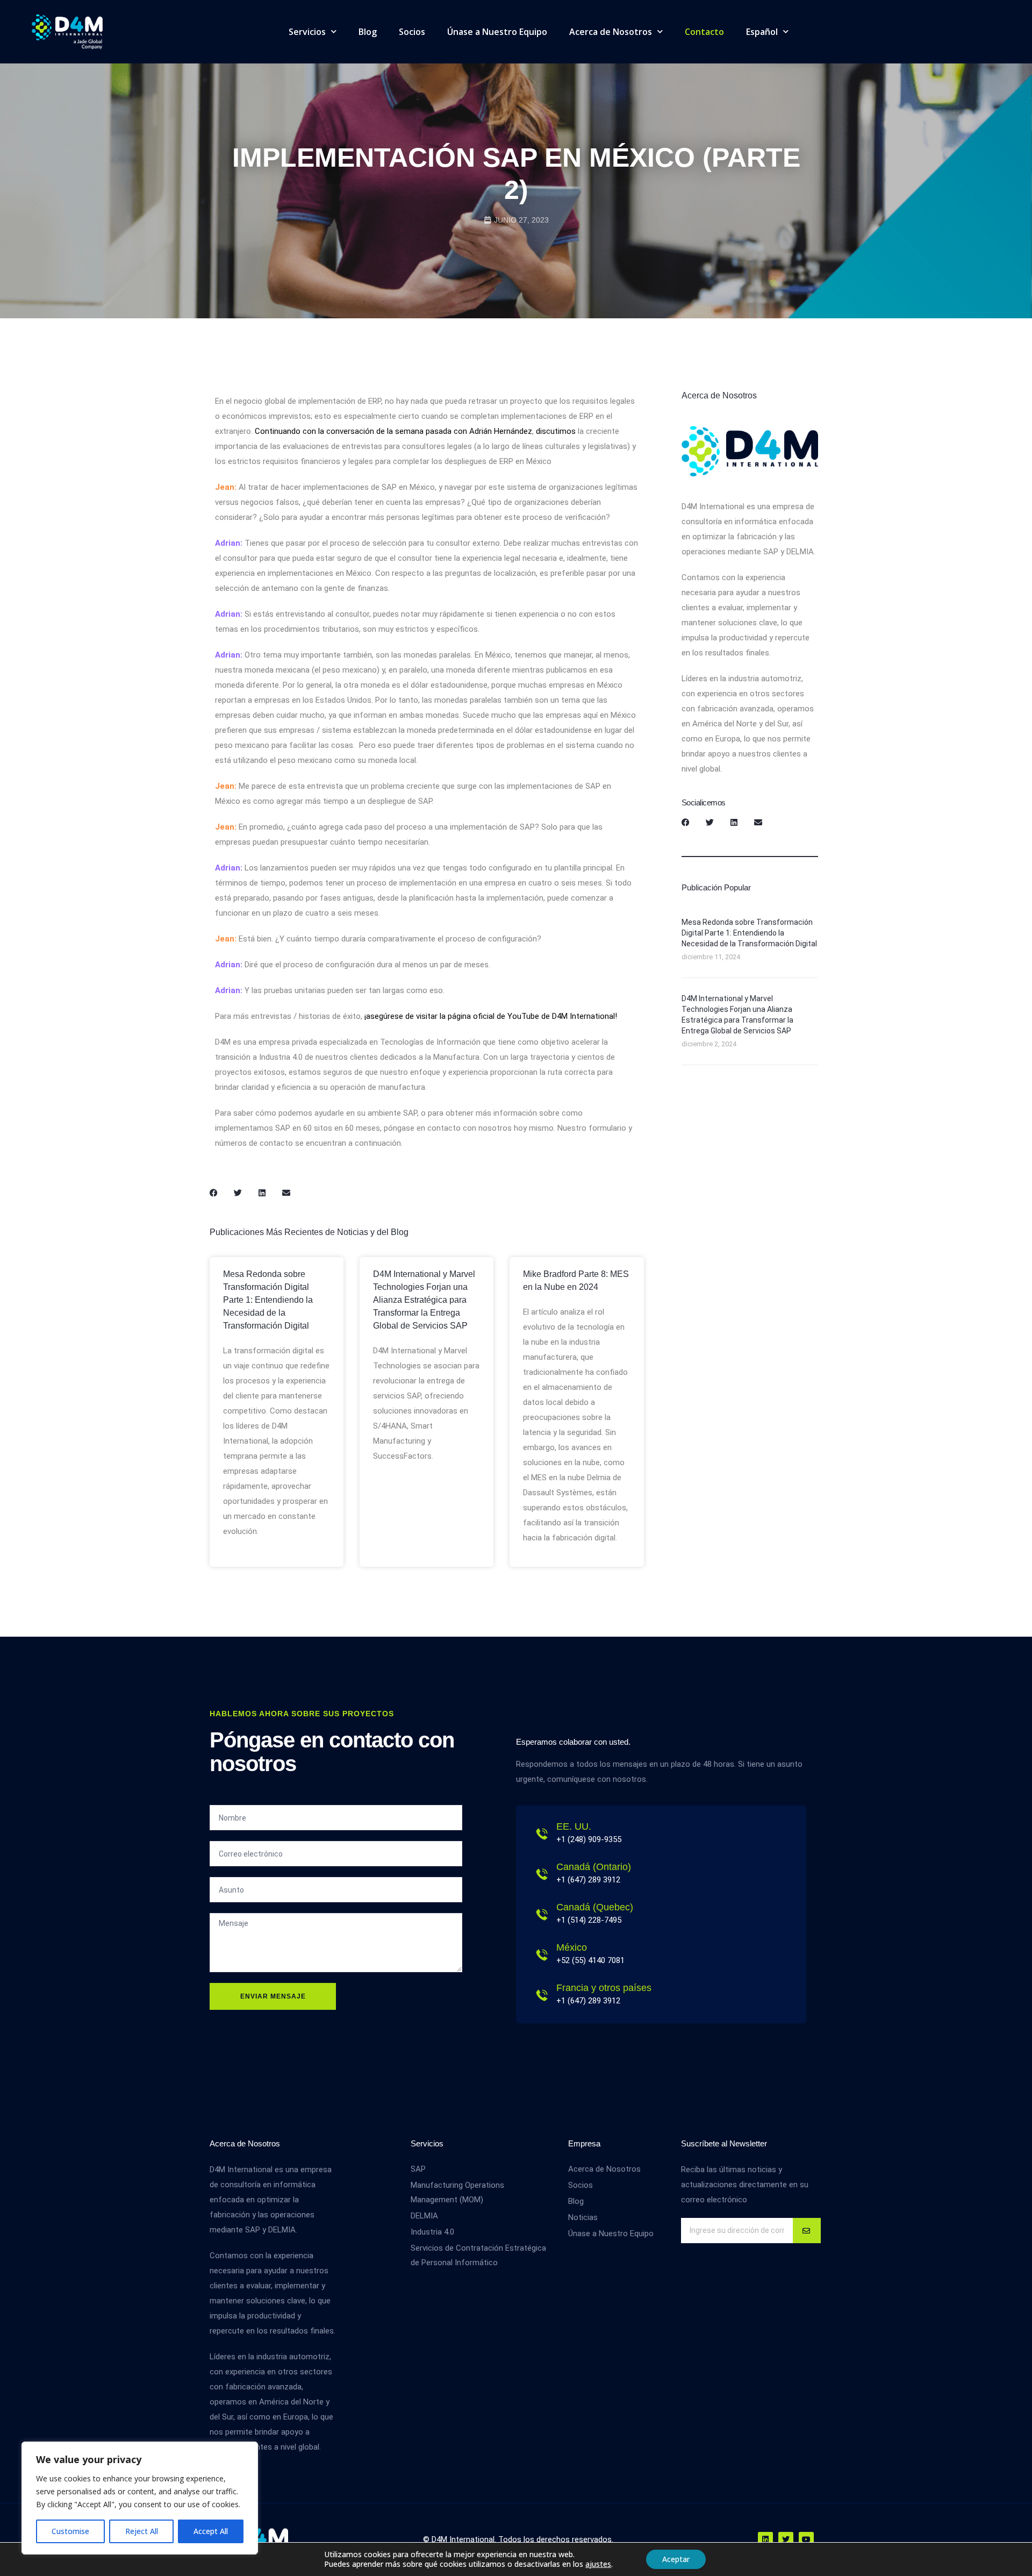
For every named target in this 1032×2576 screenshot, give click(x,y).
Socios (412, 32)
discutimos (556, 431)
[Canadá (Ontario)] (542, 1874)
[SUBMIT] (807, 2231)
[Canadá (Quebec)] (542, 1915)
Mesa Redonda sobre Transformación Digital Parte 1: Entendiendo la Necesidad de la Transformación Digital (268, 1300)
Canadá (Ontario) (594, 1867)
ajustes (598, 2564)
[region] (140, 2498)
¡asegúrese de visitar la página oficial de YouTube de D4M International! (491, 1016)
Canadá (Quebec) (595, 1907)
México (572, 1947)
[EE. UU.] (542, 1834)
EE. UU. (574, 1826)
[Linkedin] (765, 2539)
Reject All (142, 2531)
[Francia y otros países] (542, 1995)
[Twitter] (786, 2539)
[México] (542, 1955)
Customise (70, 2531)
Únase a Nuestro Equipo (497, 32)
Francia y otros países (604, 1988)
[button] (214, 1193)
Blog (368, 32)
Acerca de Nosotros (611, 32)
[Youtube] (806, 2539)
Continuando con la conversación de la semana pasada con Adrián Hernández (393, 431)
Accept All (211, 2531)
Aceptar (676, 2559)
